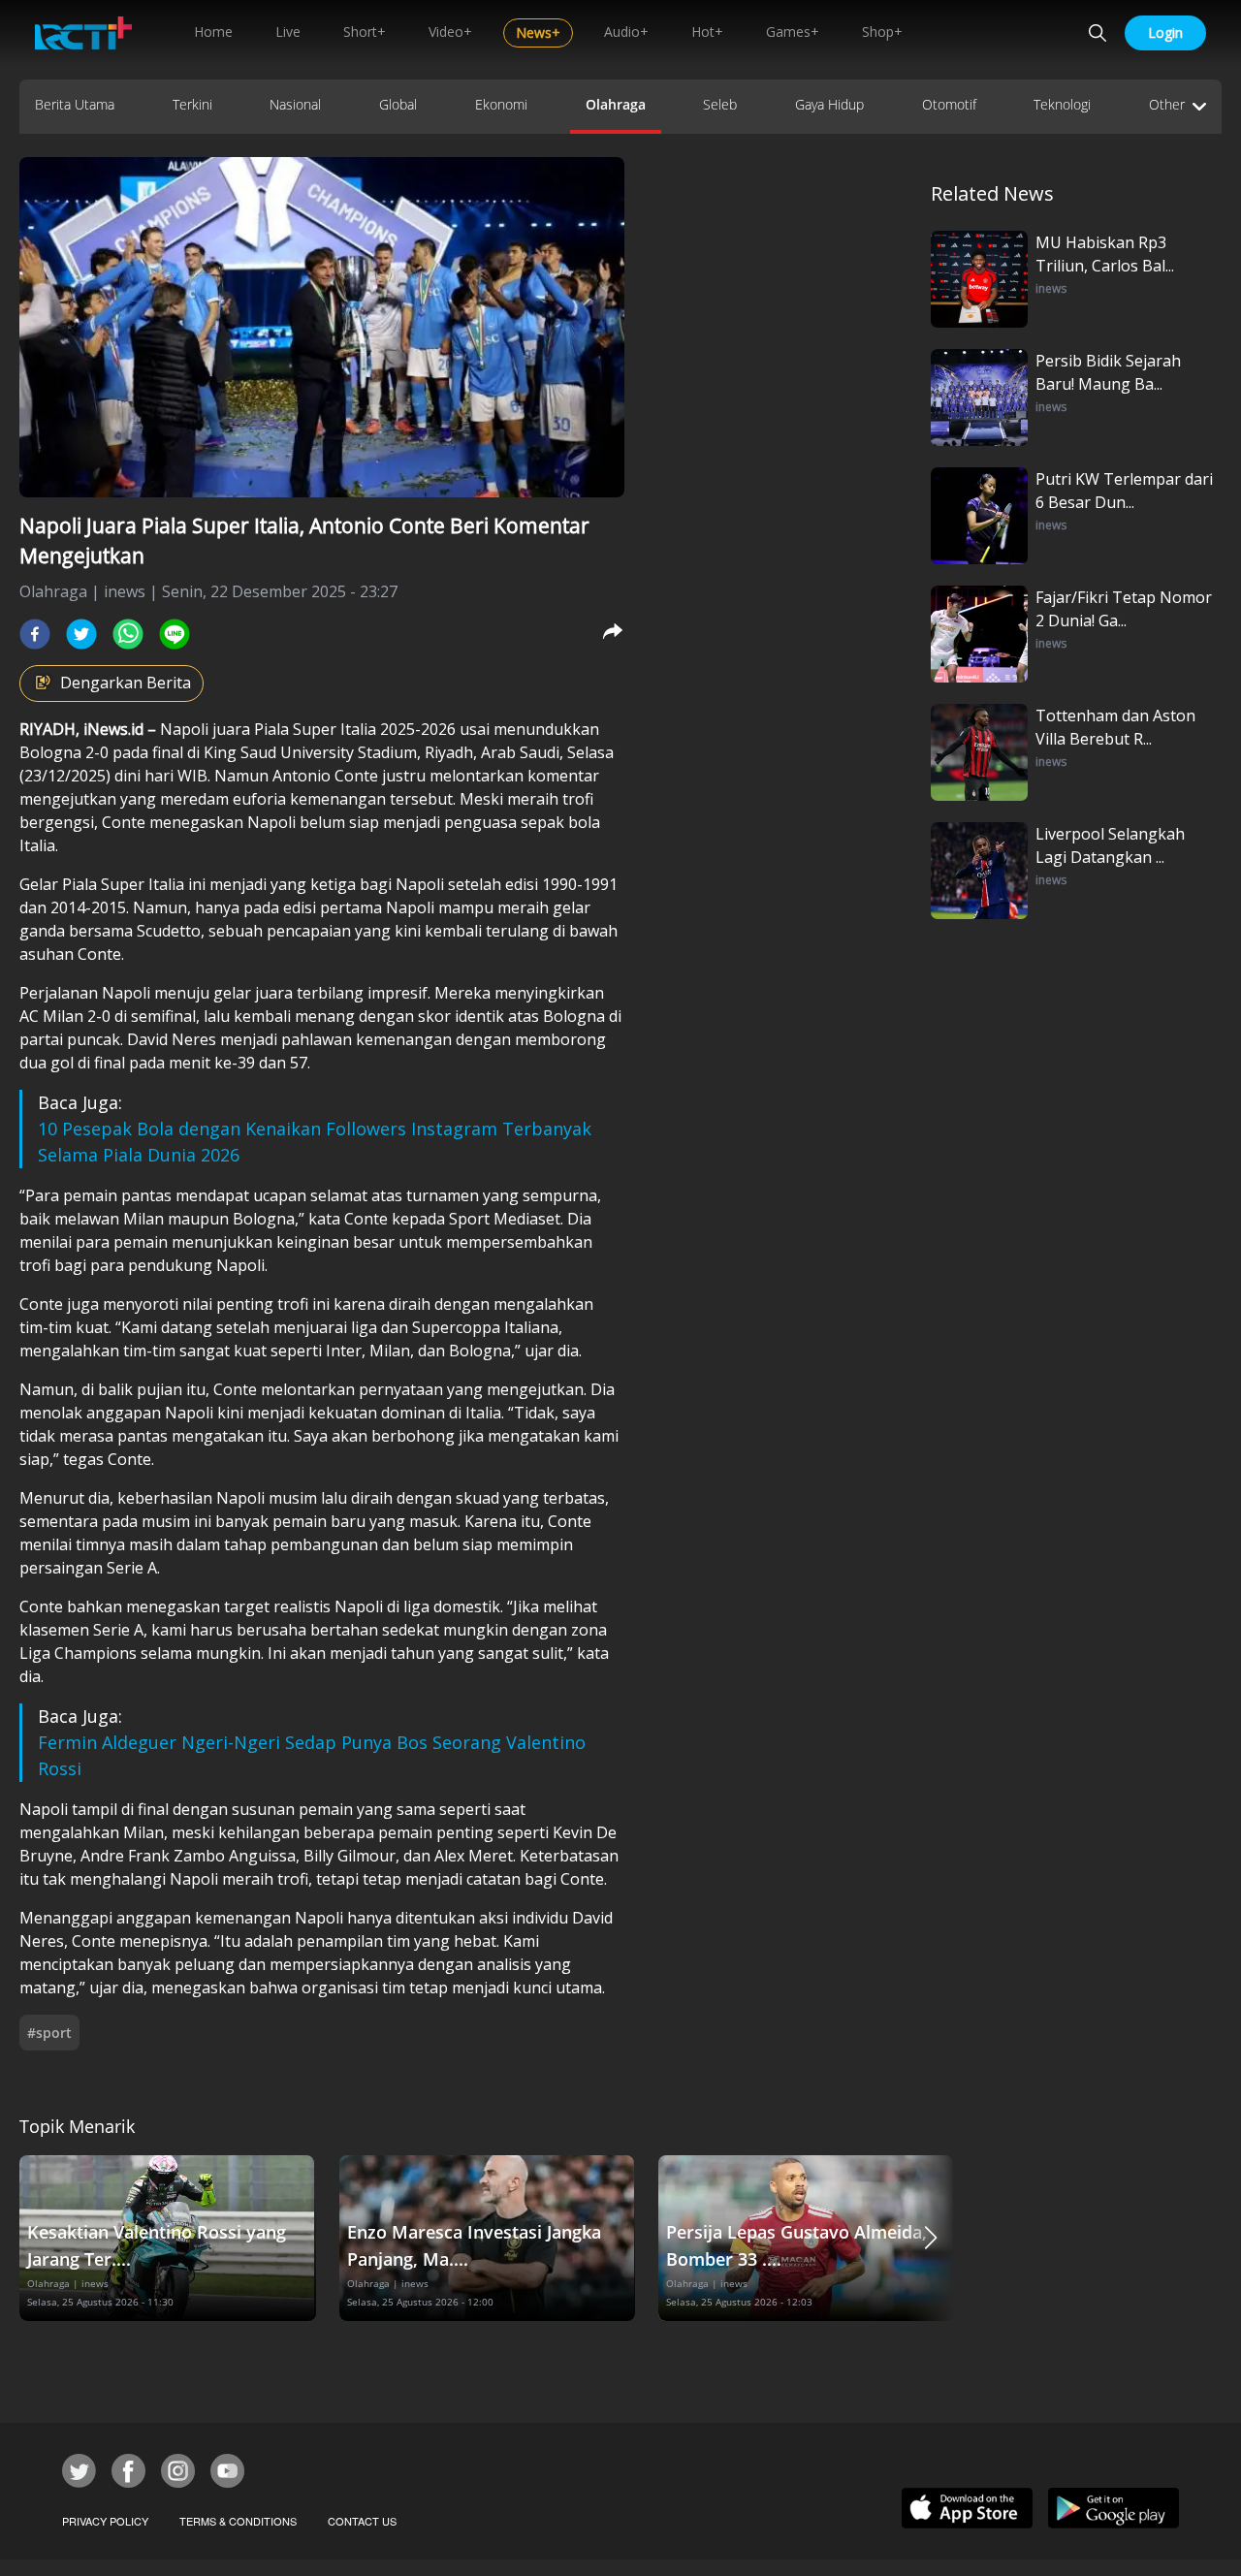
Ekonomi (501, 104)
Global (398, 104)
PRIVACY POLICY (105, 2521)
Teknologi (1062, 104)
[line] (175, 634)
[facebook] (35, 634)
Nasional (295, 104)
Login (1165, 32)
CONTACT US (362, 2521)
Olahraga (616, 104)
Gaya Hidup (829, 104)
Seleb (720, 104)
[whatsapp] (128, 634)
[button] (931, 2238)
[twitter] (81, 634)
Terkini (192, 104)
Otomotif (949, 104)
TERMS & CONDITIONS (238, 2521)
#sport (49, 2033)
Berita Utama (75, 104)
